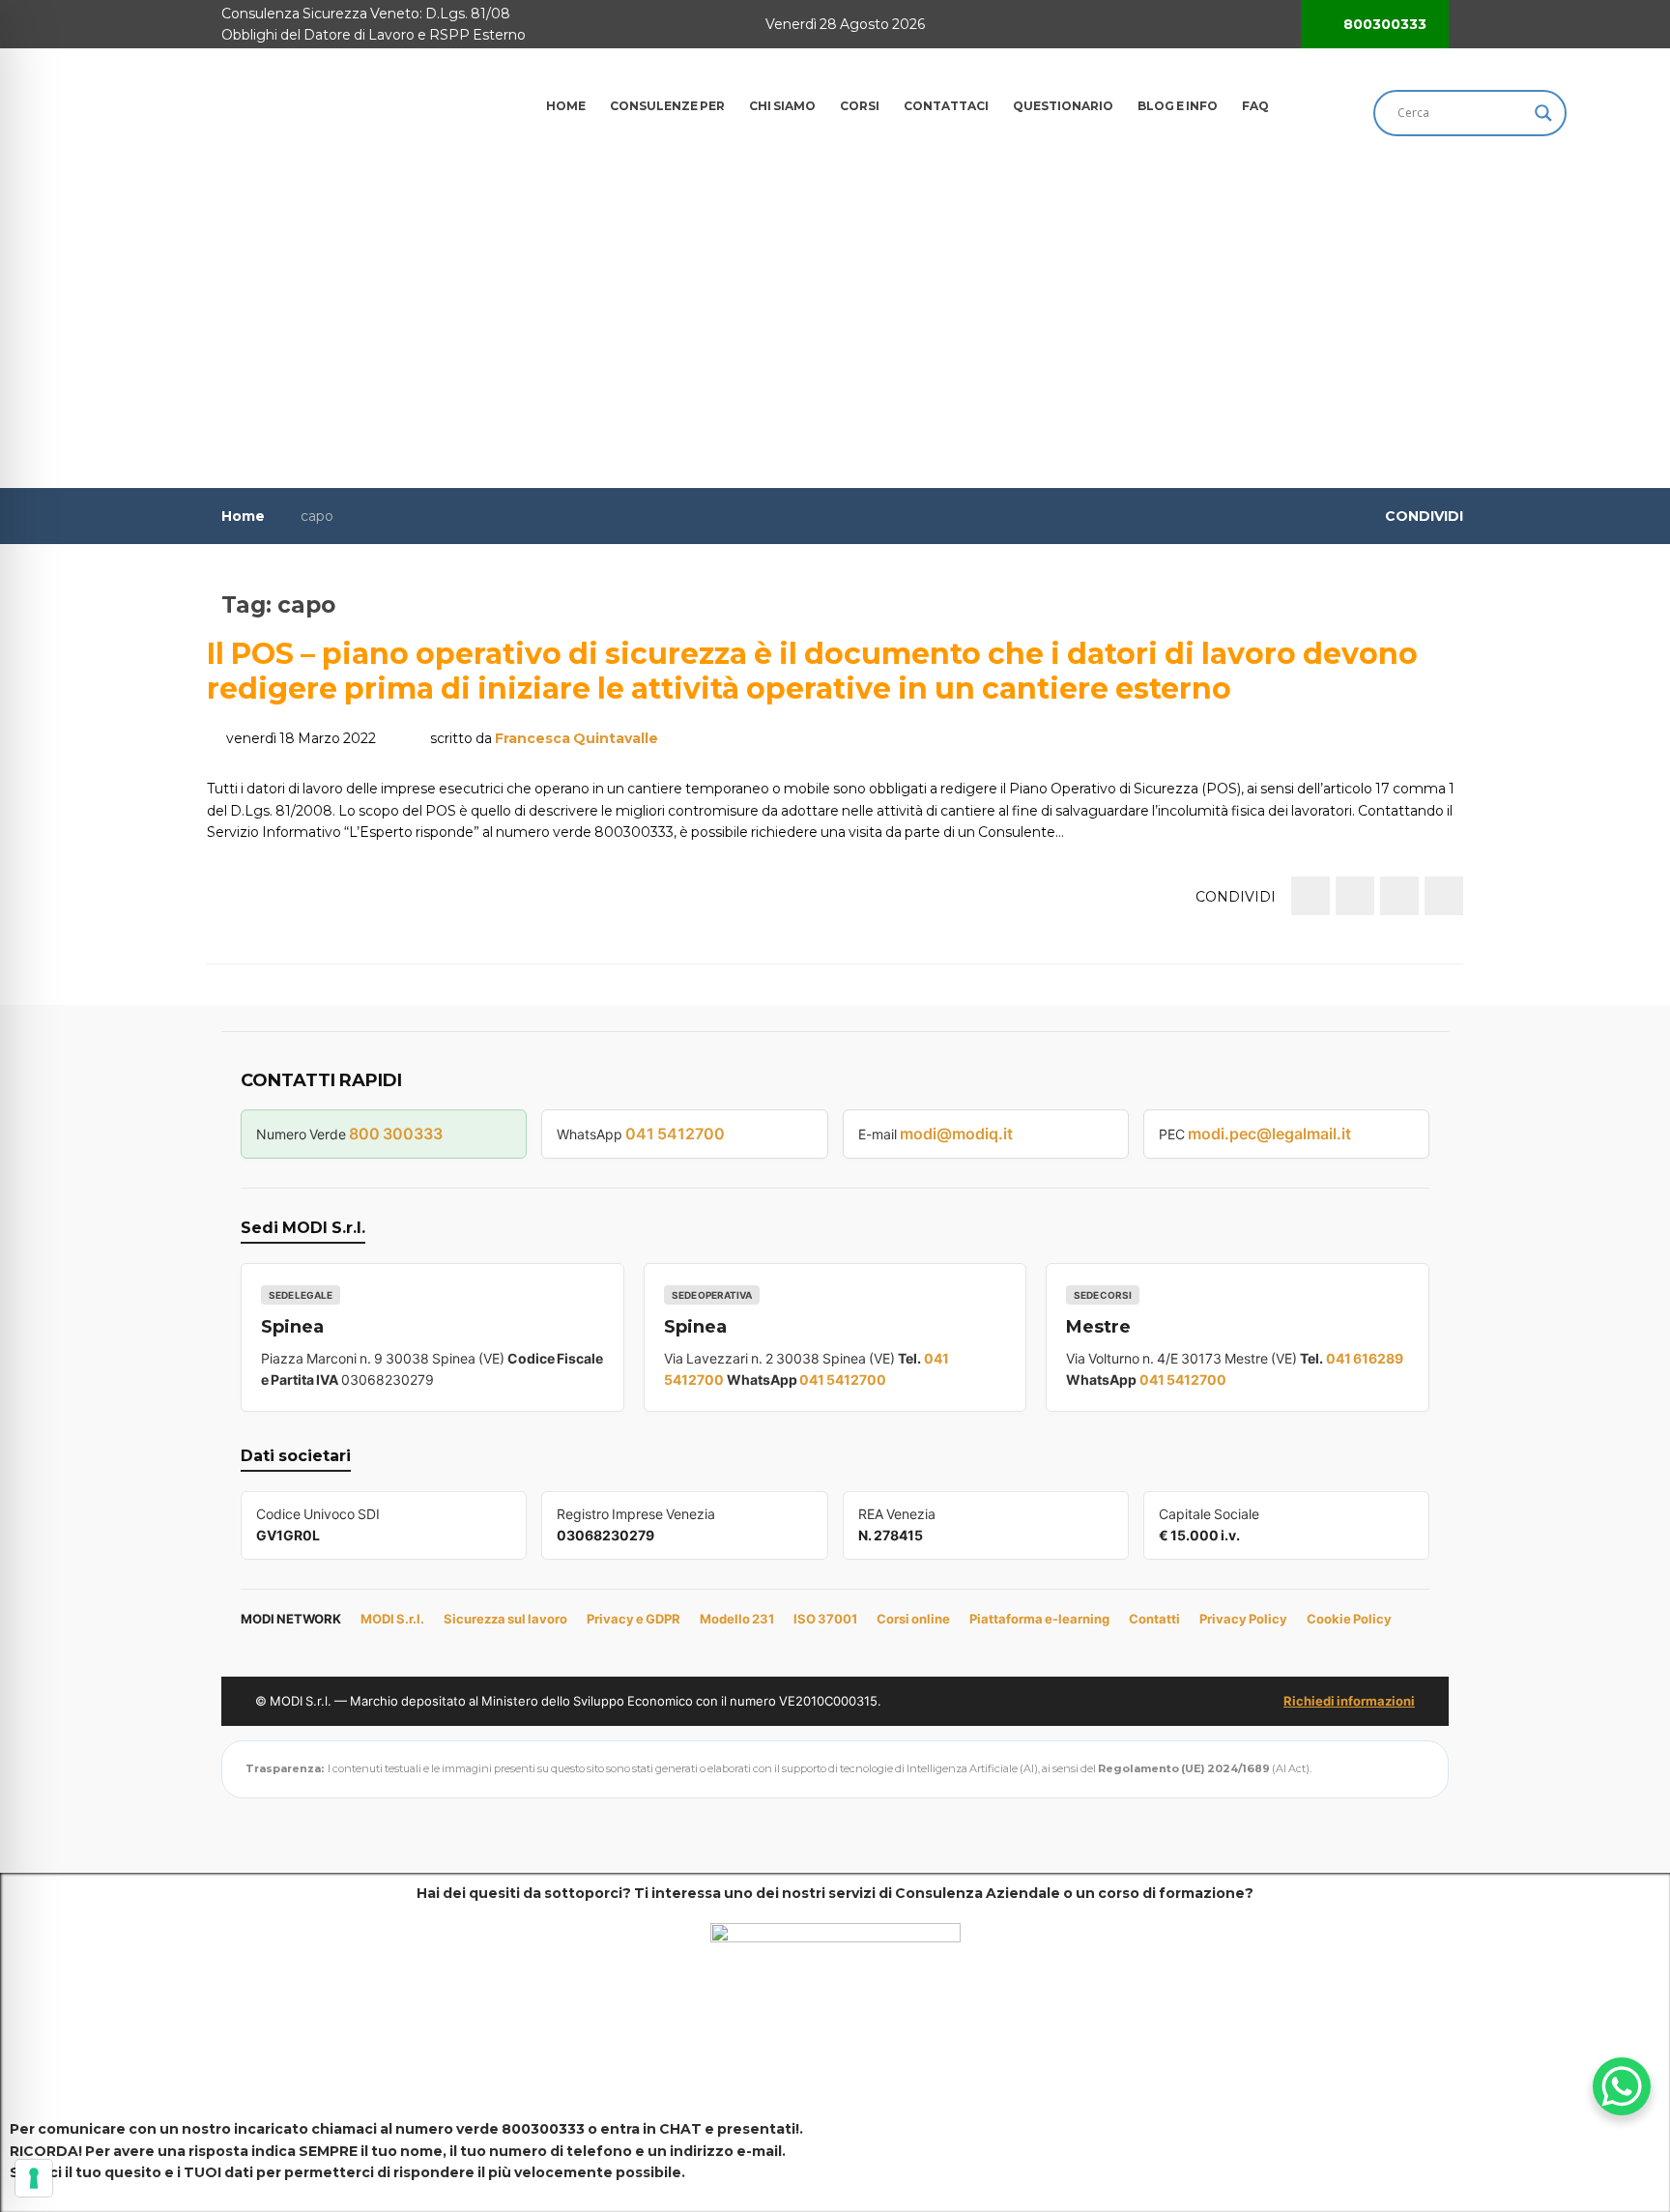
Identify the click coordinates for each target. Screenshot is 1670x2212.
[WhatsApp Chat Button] (1622, 2086)
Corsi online (913, 1619)
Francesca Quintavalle (576, 738)
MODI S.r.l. (392, 1619)
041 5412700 (675, 1134)
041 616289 (1365, 1358)
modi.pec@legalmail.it (1269, 1134)
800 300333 (396, 1134)
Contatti (1154, 1619)
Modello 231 (737, 1619)
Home (243, 516)
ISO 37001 (825, 1619)
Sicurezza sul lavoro (505, 1619)
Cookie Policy (1349, 1619)
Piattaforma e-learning (1039, 1619)
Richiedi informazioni (1349, 1701)
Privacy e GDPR (633, 1619)
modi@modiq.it (956, 1134)
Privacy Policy (1243, 1619)
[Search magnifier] (1543, 113)
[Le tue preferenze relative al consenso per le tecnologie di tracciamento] (34, 2178)
